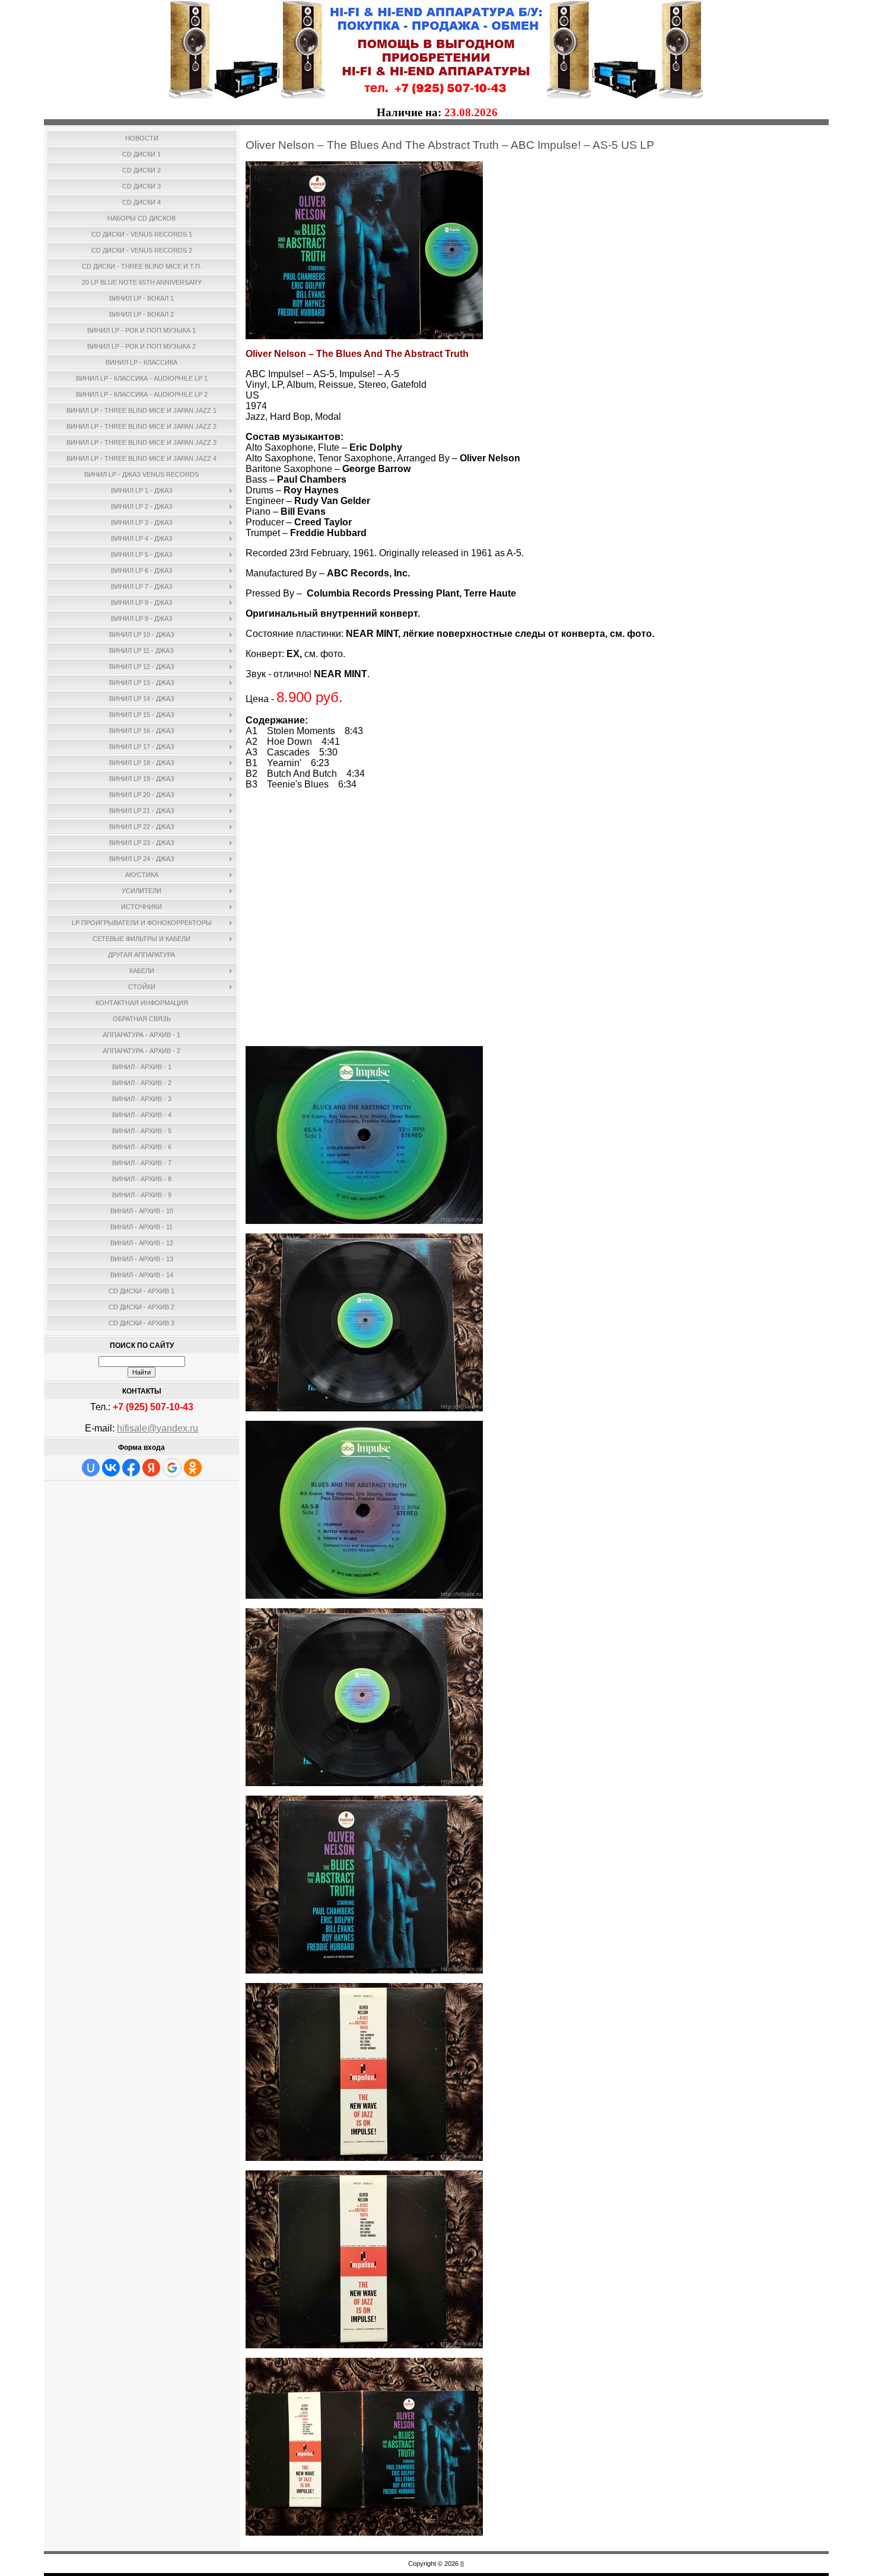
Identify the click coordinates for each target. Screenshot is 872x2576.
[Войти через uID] (91, 1468)
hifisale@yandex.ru (157, 1428)
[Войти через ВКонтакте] (111, 1468)
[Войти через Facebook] (131, 1468)
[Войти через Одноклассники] (193, 1468)
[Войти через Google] (172, 1468)
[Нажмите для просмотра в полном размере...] (364, 336)
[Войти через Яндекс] (151, 1468)
